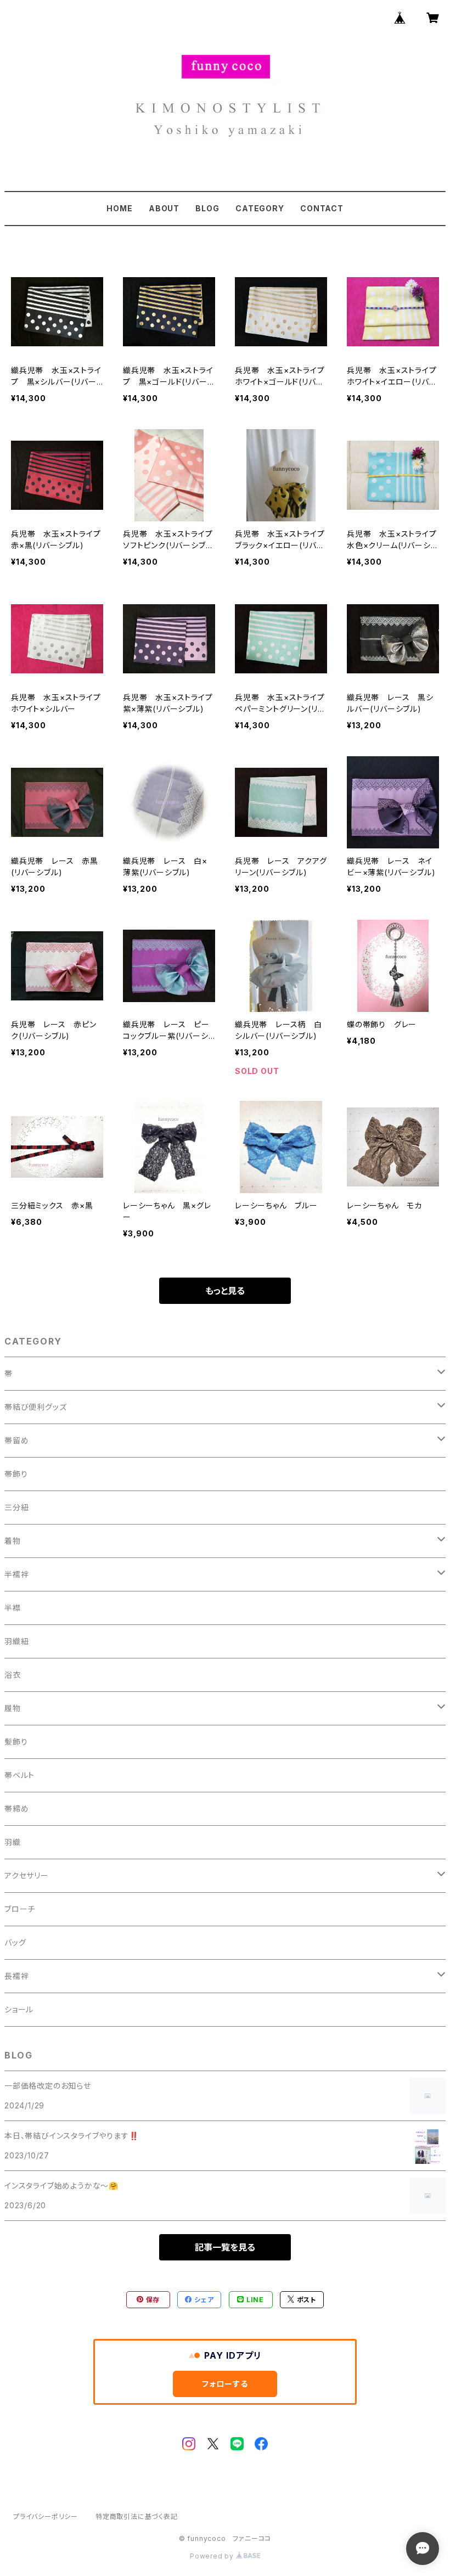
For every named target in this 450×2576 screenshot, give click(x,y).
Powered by (213, 2556)
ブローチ (20, 1909)
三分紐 (16, 1507)
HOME (119, 208)
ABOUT (164, 208)
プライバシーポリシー (46, 2516)
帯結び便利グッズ (35, 1407)
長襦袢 (16, 1976)
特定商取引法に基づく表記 (137, 2516)
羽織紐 (16, 1641)
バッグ (15, 1942)
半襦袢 (16, 1574)
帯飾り (16, 1474)
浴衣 (13, 1675)
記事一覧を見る (225, 2247)
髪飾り (16, 1742)
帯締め (16, 1809)
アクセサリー (27, 1875)
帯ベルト (19, 1775)
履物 (13, 1708)
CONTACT (322, 208)
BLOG (207, 208)
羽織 (13, 1842)
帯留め (16, 1440)
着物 (13, 1541)
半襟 (13, 1608)
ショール (19, 2009)
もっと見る (225, 1291)
